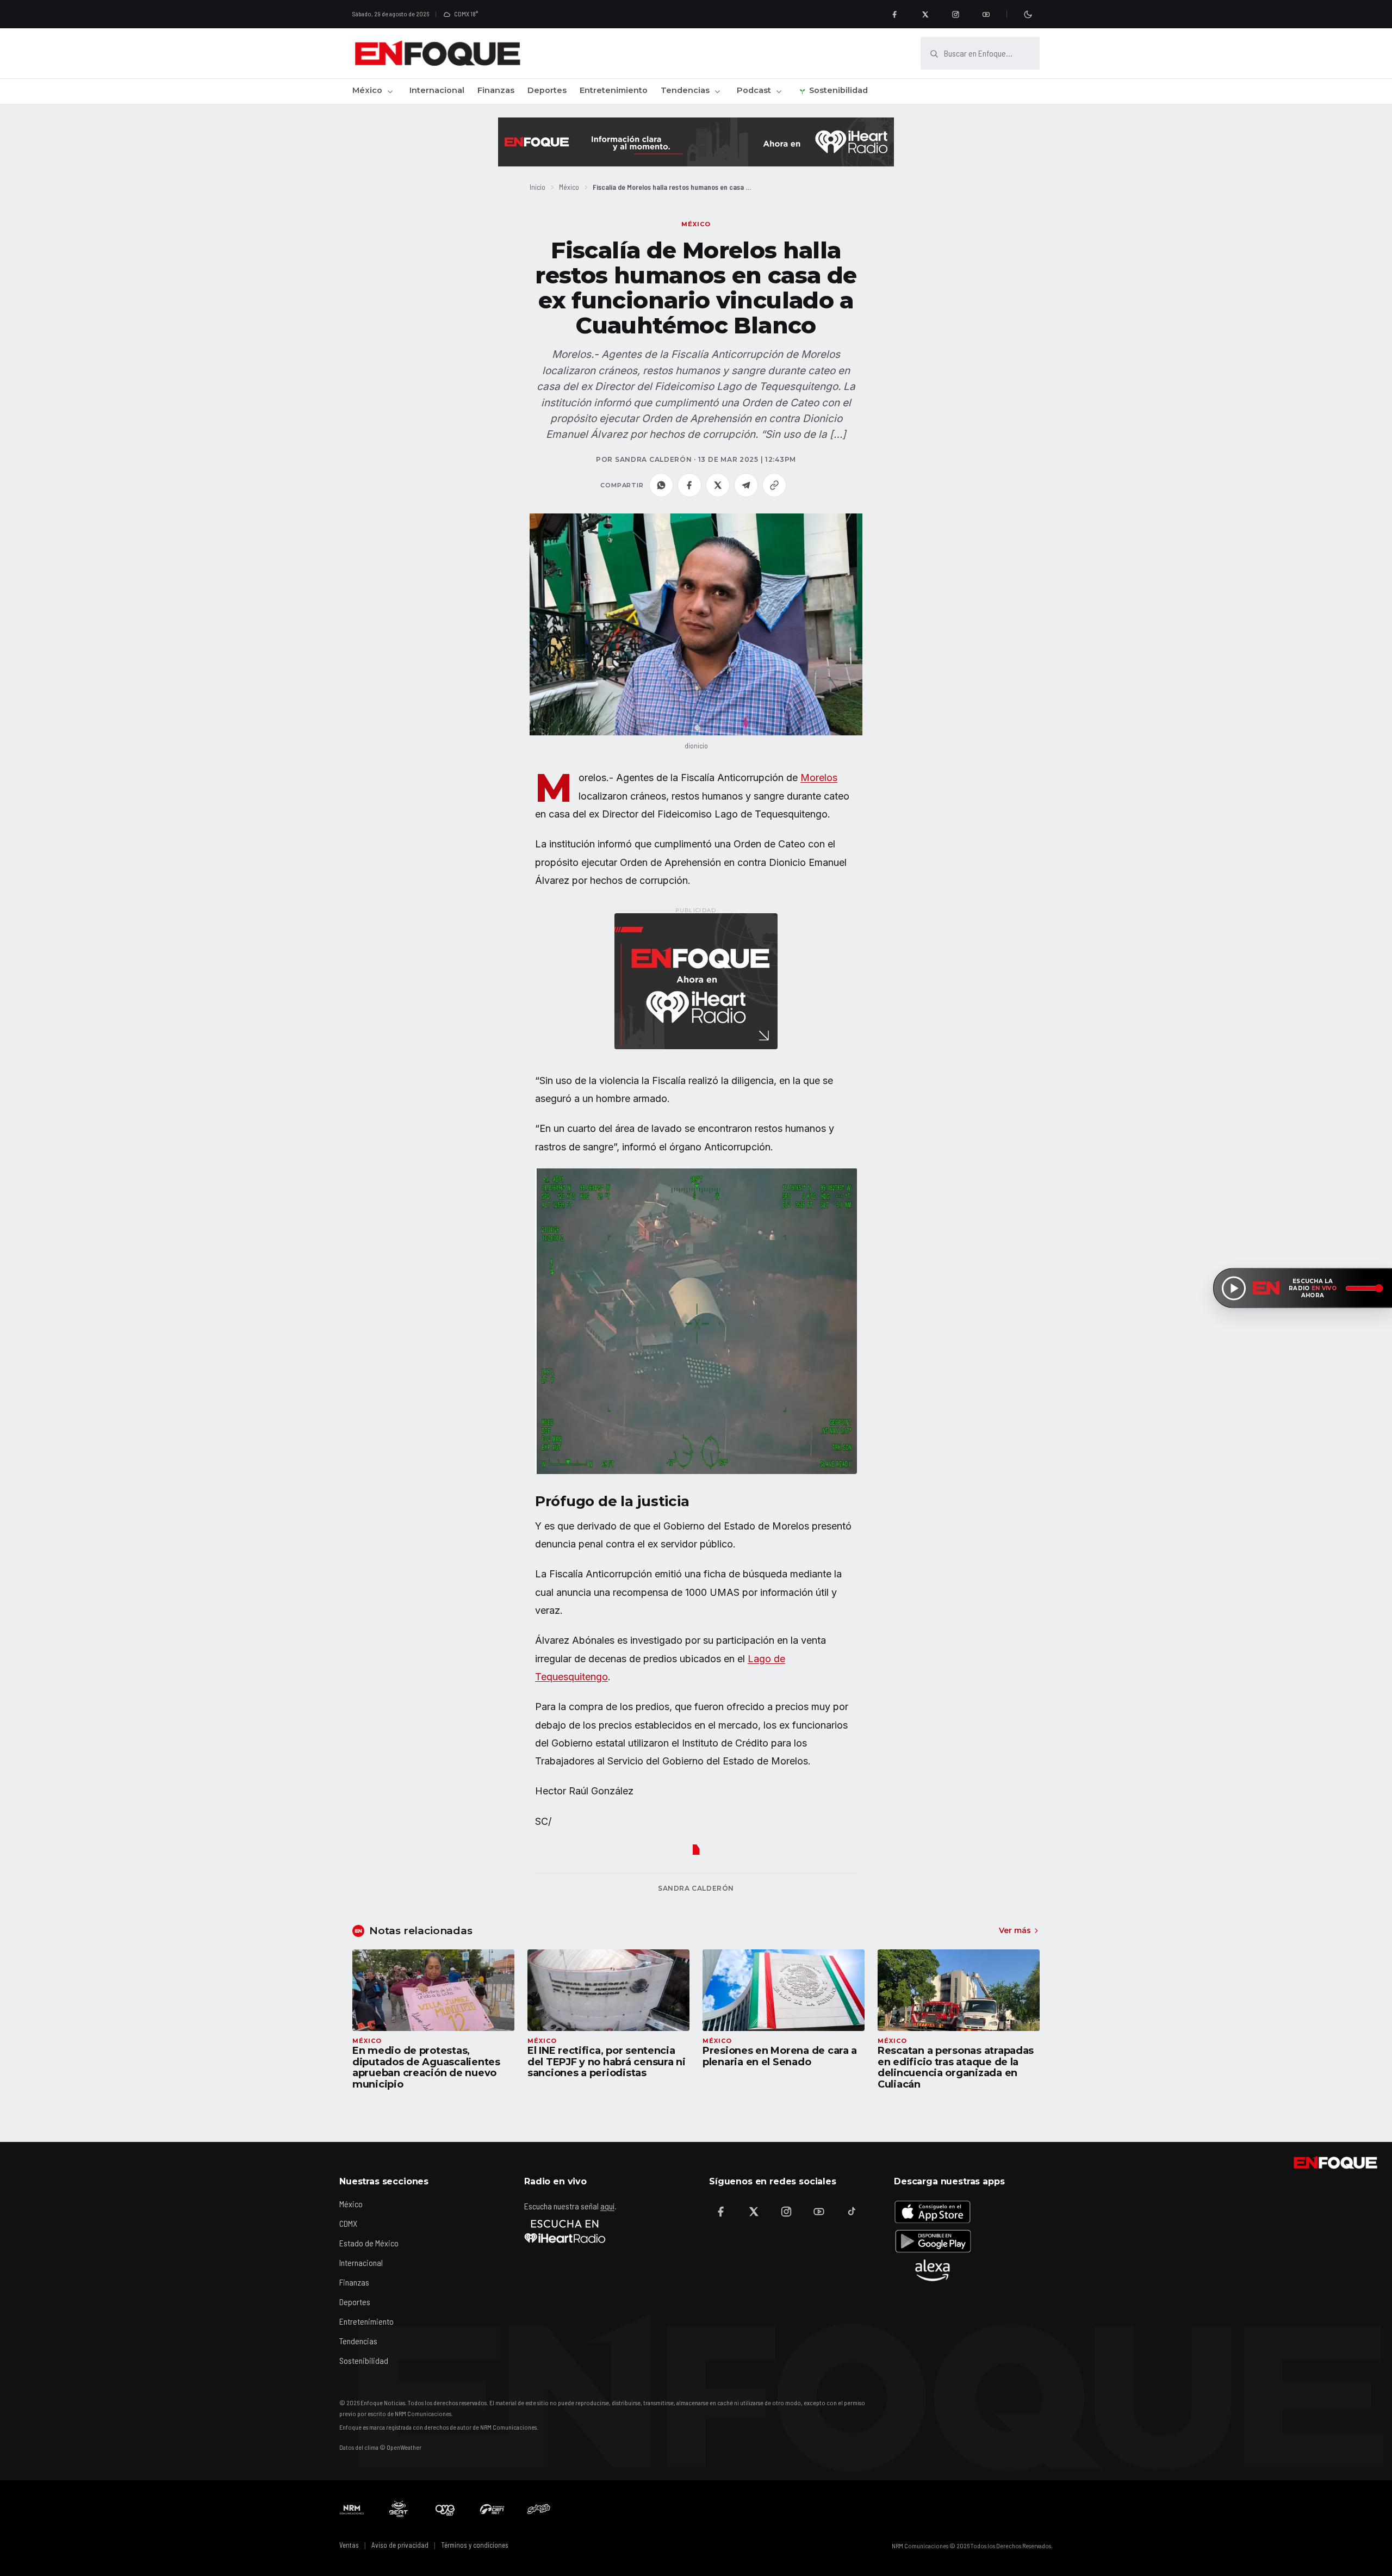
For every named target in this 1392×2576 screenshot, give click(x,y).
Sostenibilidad (838, 90)
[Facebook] (894, 14)
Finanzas (496, 90)
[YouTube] (986, 14)
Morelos (819, 778)
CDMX (348, 2223)
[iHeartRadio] (565, 2231)
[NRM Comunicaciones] (352, 2509)
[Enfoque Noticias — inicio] (437, 53)
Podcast (754, 90)
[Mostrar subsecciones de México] (390, 91)
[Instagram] (955, 14)
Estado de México (369, 2243)
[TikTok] (852, 2212)
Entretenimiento (614, 90)
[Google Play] (933, 2241)
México (367, 90)
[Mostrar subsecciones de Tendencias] (717, 91)
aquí (607, 2206)
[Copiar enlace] (774, 485)
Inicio (537, 187)
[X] (925, 14)
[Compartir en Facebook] (689, 485)
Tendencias (685, 90)
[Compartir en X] (718, 485)
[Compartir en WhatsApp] (661, 485)
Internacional (437, 90)
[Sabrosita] (539, 2509)
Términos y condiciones (475, 2545)
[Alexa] (933, 2270)
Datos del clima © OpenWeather (380, 2447)
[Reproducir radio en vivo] (1234, 1288)
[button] (696, 624)
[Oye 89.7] (445, 2509)
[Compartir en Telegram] (746, 485)
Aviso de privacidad (400, 2545)
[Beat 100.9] (399, 2509)
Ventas (349, 2545)
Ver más (1015, 1930)
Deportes (547, 90)
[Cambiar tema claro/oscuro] (1028, 14)
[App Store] (933, 2212)
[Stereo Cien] (492, 2509)
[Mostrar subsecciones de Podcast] (779, 91)
